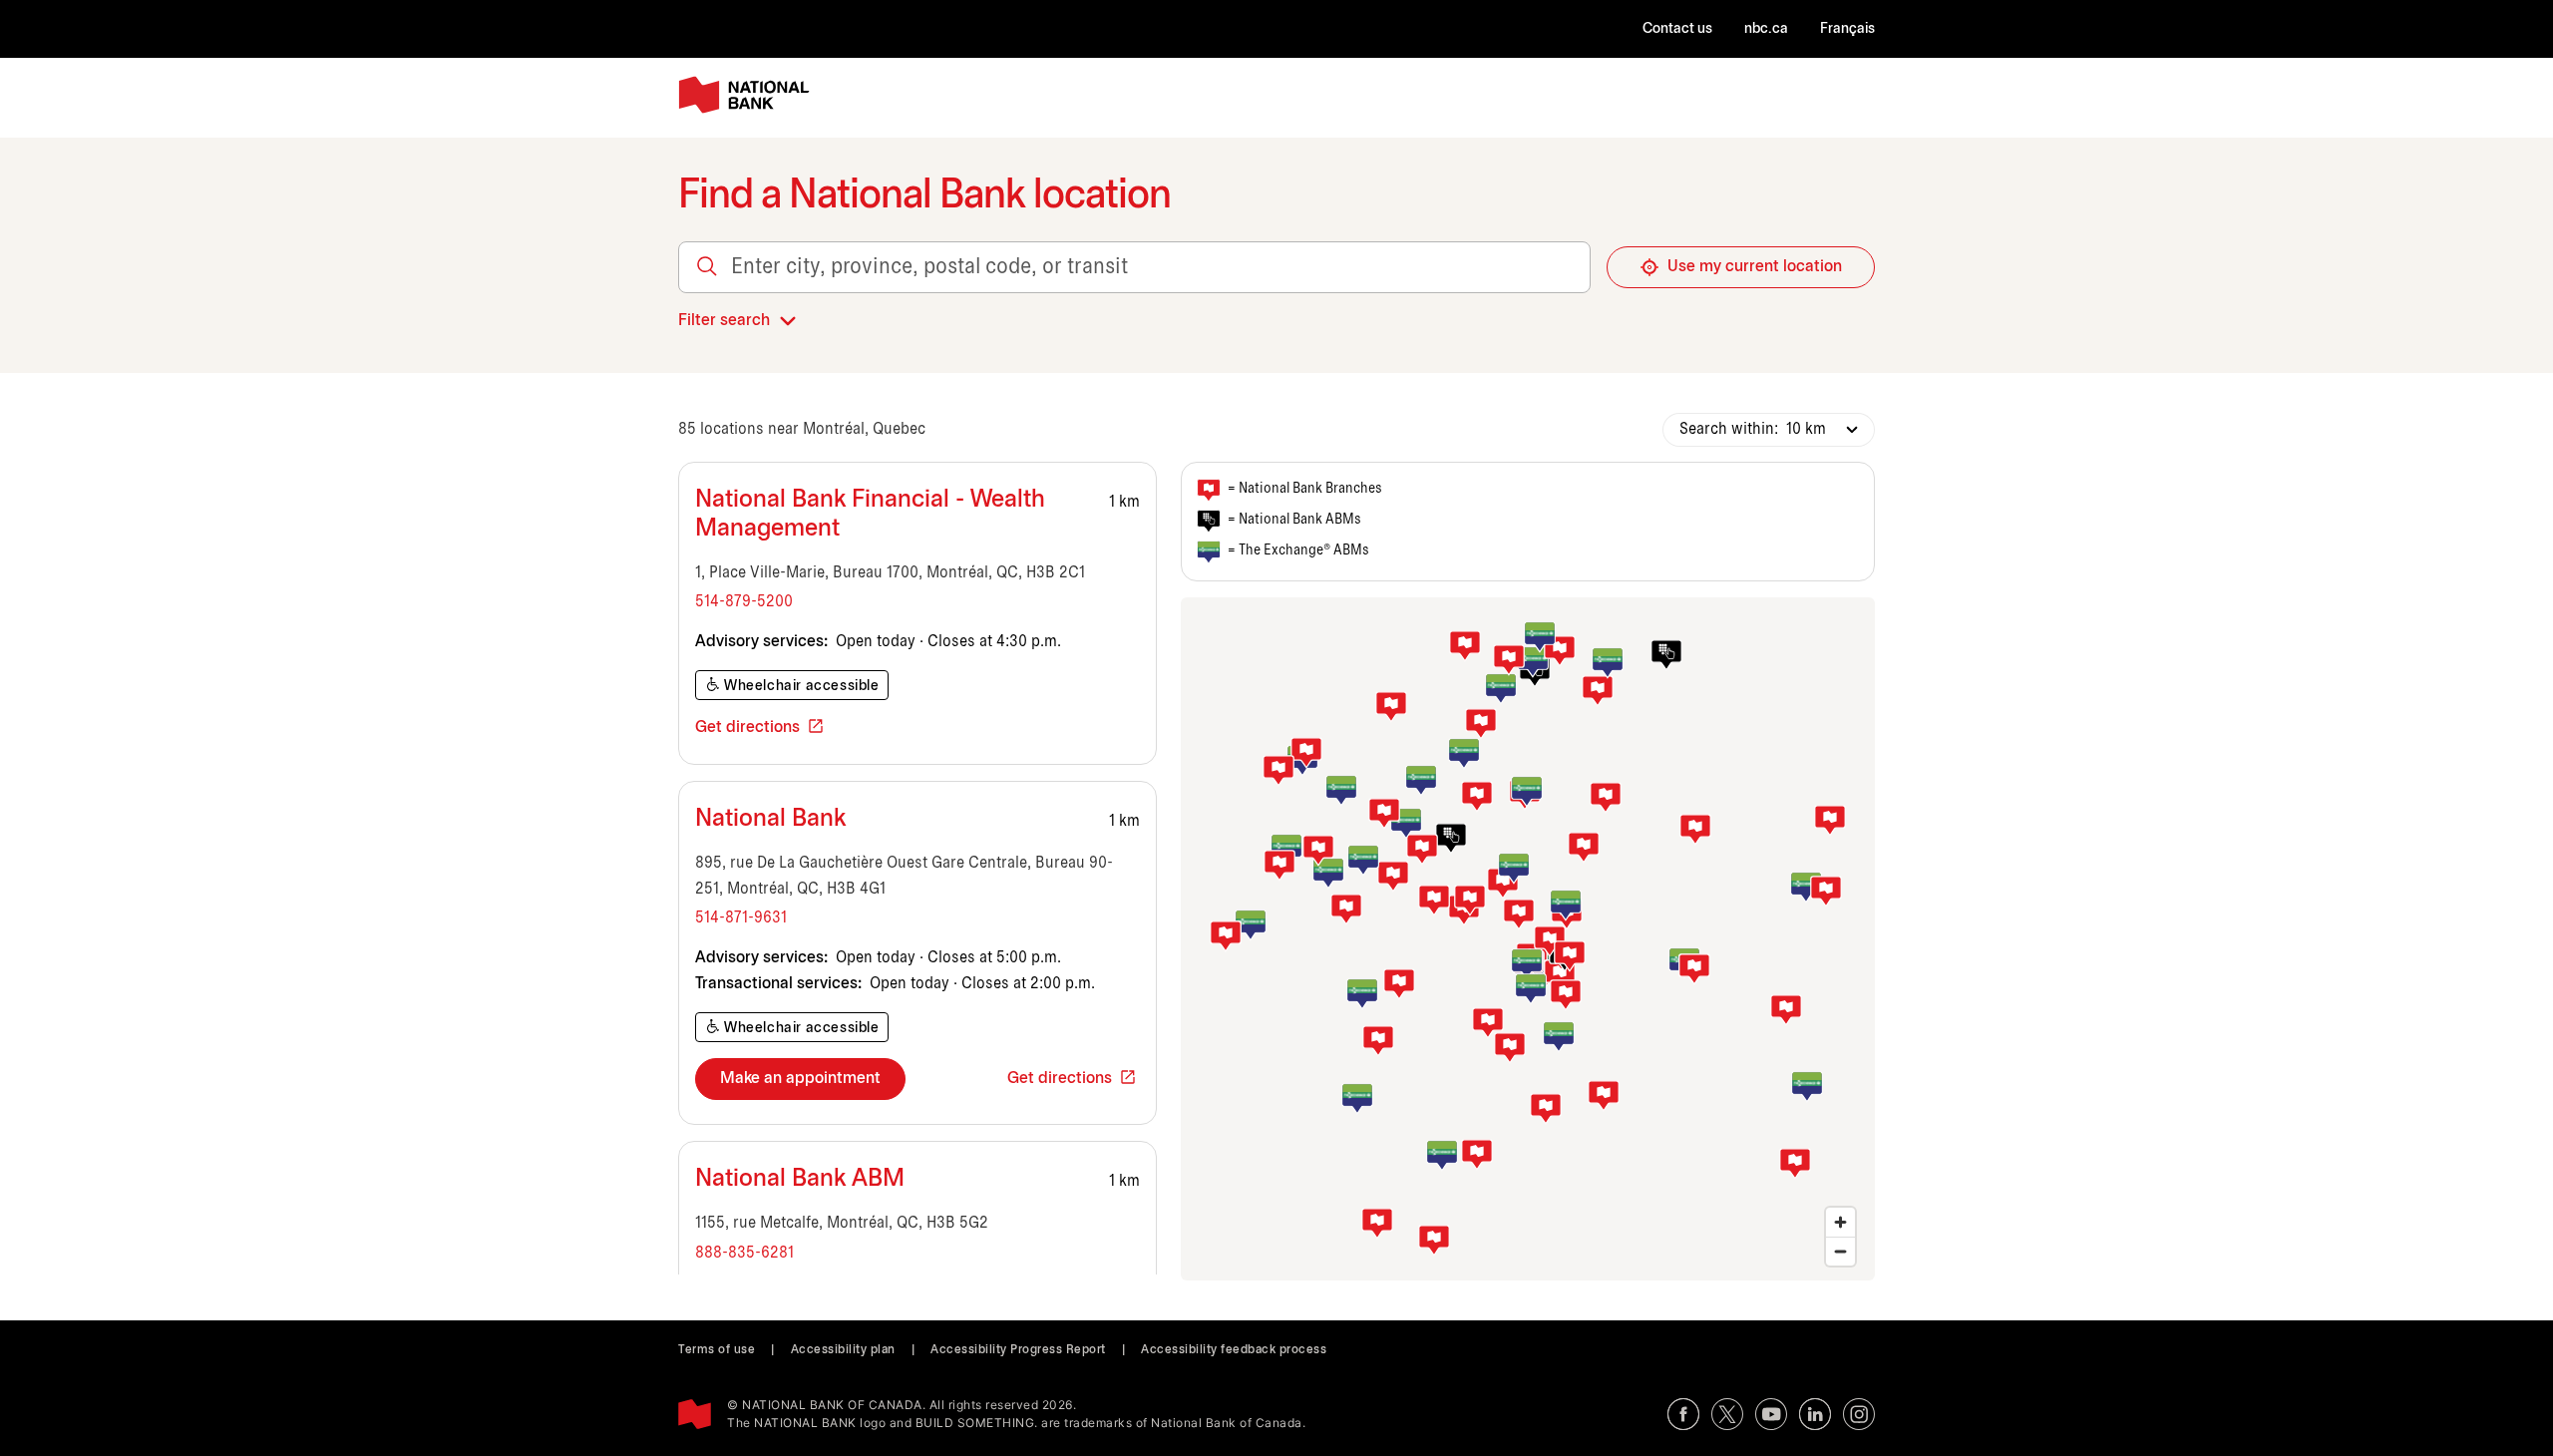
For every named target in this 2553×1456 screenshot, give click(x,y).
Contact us (1677, 29)
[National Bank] (748, 95)
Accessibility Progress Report (1018, 1350)
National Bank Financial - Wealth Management (870, 515)
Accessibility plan (843, 1350)
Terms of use (717, 1350)
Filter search (724, 321)
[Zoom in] (1840, 1222)
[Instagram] (1859, 1414)
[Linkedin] (1815, 1414)
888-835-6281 (744, 1253)
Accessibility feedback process (1234, 1350)
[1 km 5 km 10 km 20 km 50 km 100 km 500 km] (1818, 430)
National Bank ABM (800, 1180)
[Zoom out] (1840, 1251)
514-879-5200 (744, 602)
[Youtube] (1771, 1414)
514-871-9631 (741, 918)
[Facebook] (1683, 1414)
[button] (1560, 975)
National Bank (770, 820)
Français (1847, 29)
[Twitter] (1727, 1414)
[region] (1528, 939)
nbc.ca (1766, 29)
